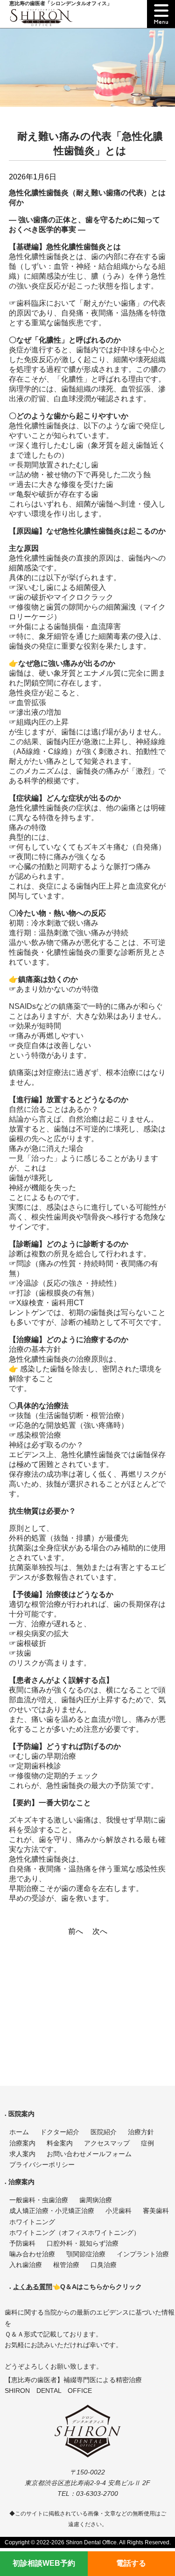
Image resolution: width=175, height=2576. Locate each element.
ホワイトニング (32, 2222)
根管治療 (66, 2265)
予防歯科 (22, 2244)
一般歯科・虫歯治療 (39, 2200)
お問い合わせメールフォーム (89, 2154)
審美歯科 (156, 2211)
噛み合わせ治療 (32, 2254)
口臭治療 (104, 2265)
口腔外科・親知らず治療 (83, 2244)
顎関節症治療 (86, 2254)
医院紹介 (104, 2132)
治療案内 (22, 2143)
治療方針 (141, 2132)
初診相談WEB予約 (44, 2563)
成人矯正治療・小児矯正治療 (52, 2211)
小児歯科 (119, 2211)
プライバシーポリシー (42, 2165)
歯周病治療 (96, 2200)
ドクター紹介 (60, 2132)
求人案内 (22, 2154)
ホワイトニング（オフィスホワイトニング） (75, 2233)
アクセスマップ (107, 2143)
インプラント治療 (143, 2254)
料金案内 (60, 2143)
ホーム (19, 2132)
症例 (147, 2143)
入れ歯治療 (26, 2265)
